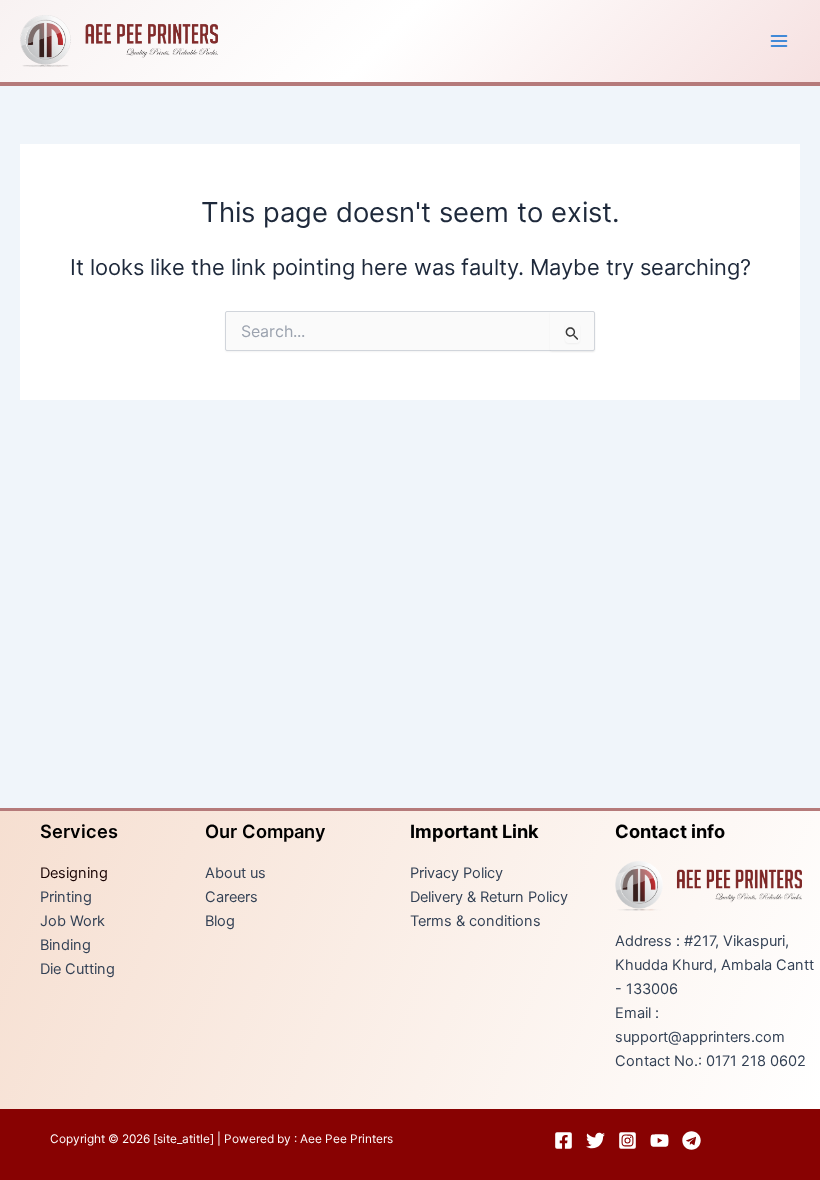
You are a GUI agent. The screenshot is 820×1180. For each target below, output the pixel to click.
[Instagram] (627, 1140)
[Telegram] (691, 1140)
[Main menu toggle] (779, 41)
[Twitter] (595, 1140)
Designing (74, 873)
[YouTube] (659, 1140)
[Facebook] (563, 1140)
